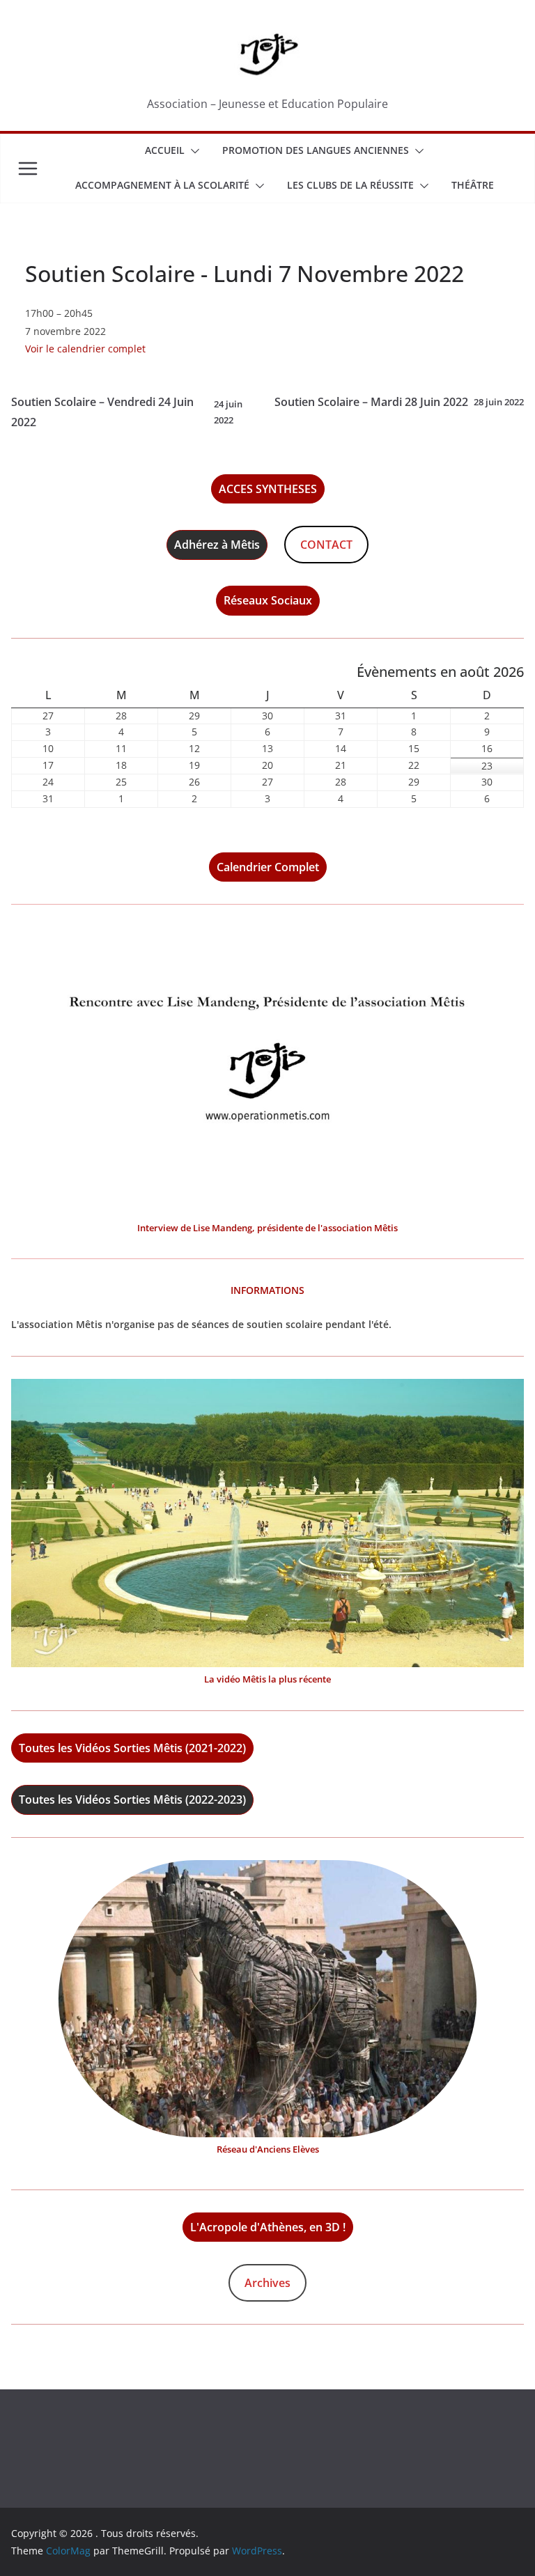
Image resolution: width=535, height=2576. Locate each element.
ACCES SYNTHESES (268, 489)
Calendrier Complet (268, 867)
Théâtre (473, 185)
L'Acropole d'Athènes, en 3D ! (268, 2227)
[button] (192, 151)
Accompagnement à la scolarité (162, 185)
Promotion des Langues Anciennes (316, 150)
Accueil (165, 150)
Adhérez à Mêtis (217, 545)
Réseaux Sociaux (268, 600)
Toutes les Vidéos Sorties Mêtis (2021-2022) (132, 1748)
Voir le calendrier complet (85, 349)
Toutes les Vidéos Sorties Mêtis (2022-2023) (132, 1800)
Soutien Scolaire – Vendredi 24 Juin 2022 (127, 412)
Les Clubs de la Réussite (350, 185)
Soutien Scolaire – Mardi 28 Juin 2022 (399, 402)
